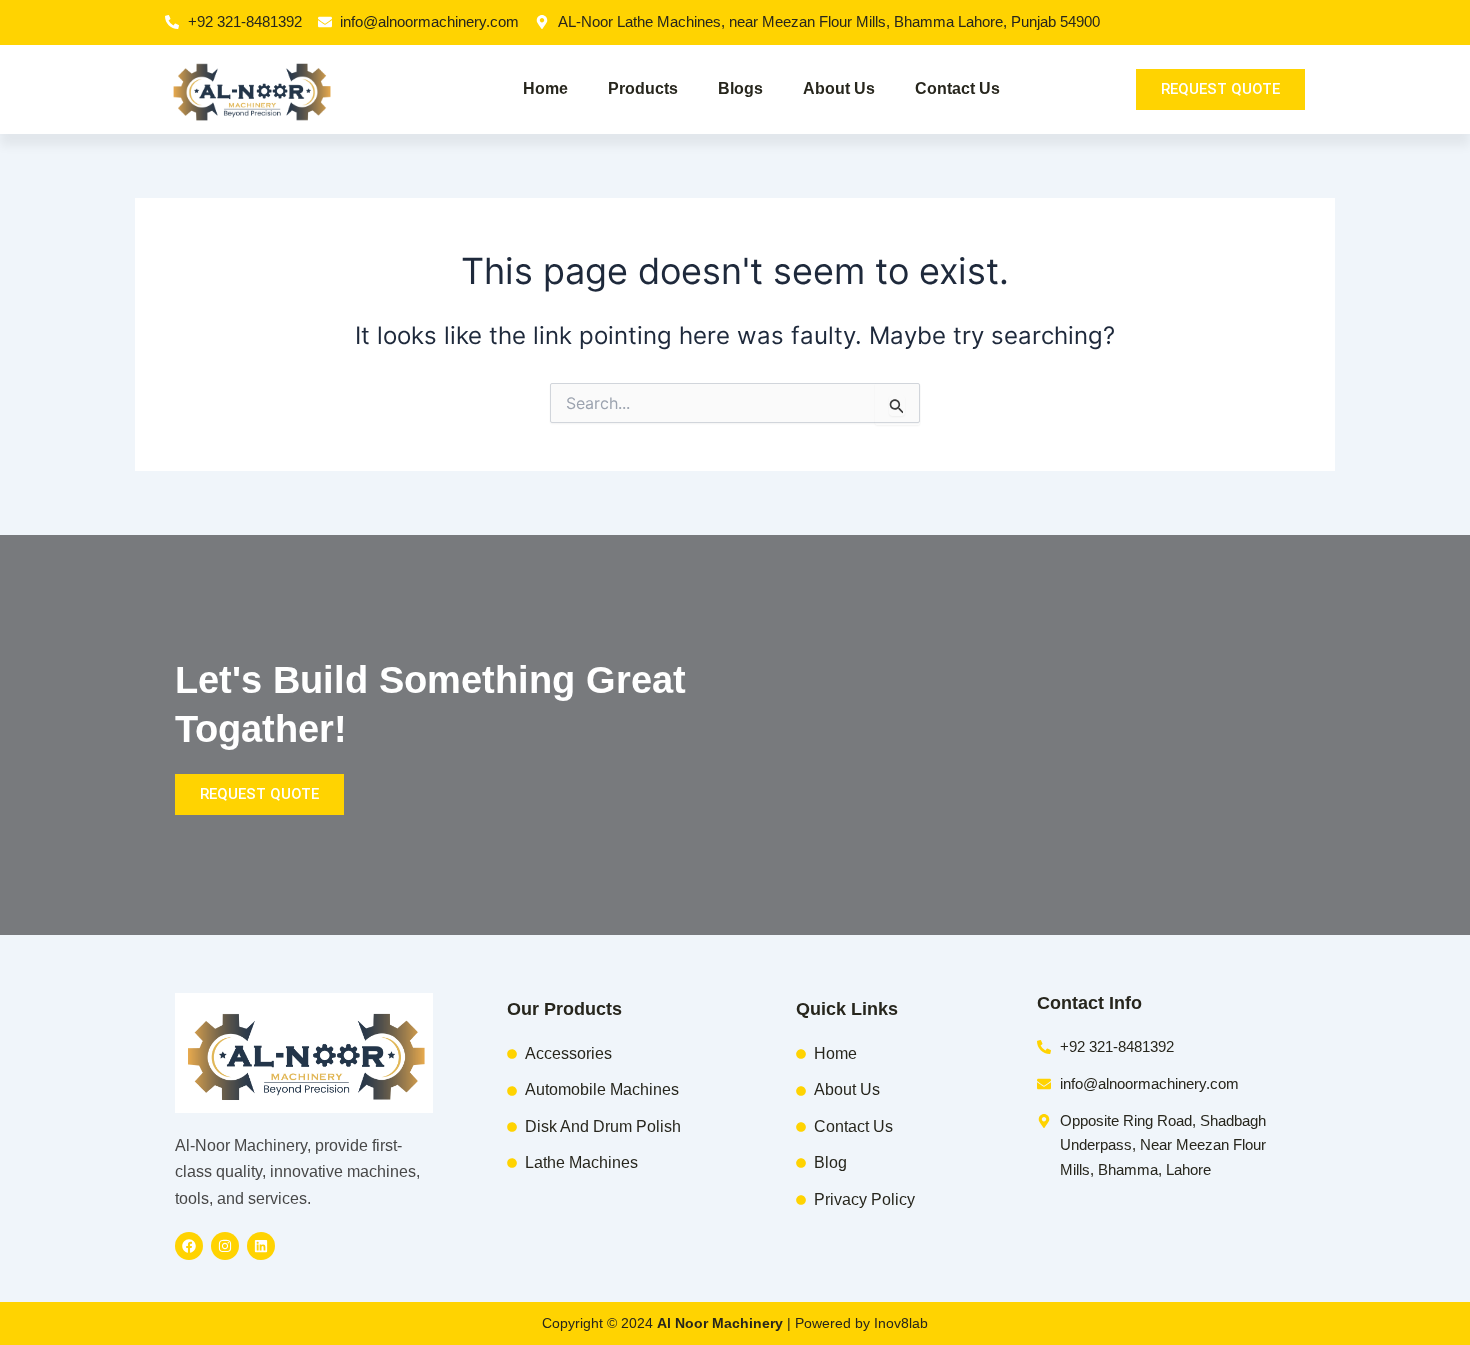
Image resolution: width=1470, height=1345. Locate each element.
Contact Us (957, 88)
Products (643, 88)
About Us (839, 88)
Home (545, 88)
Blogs (740, 88)
